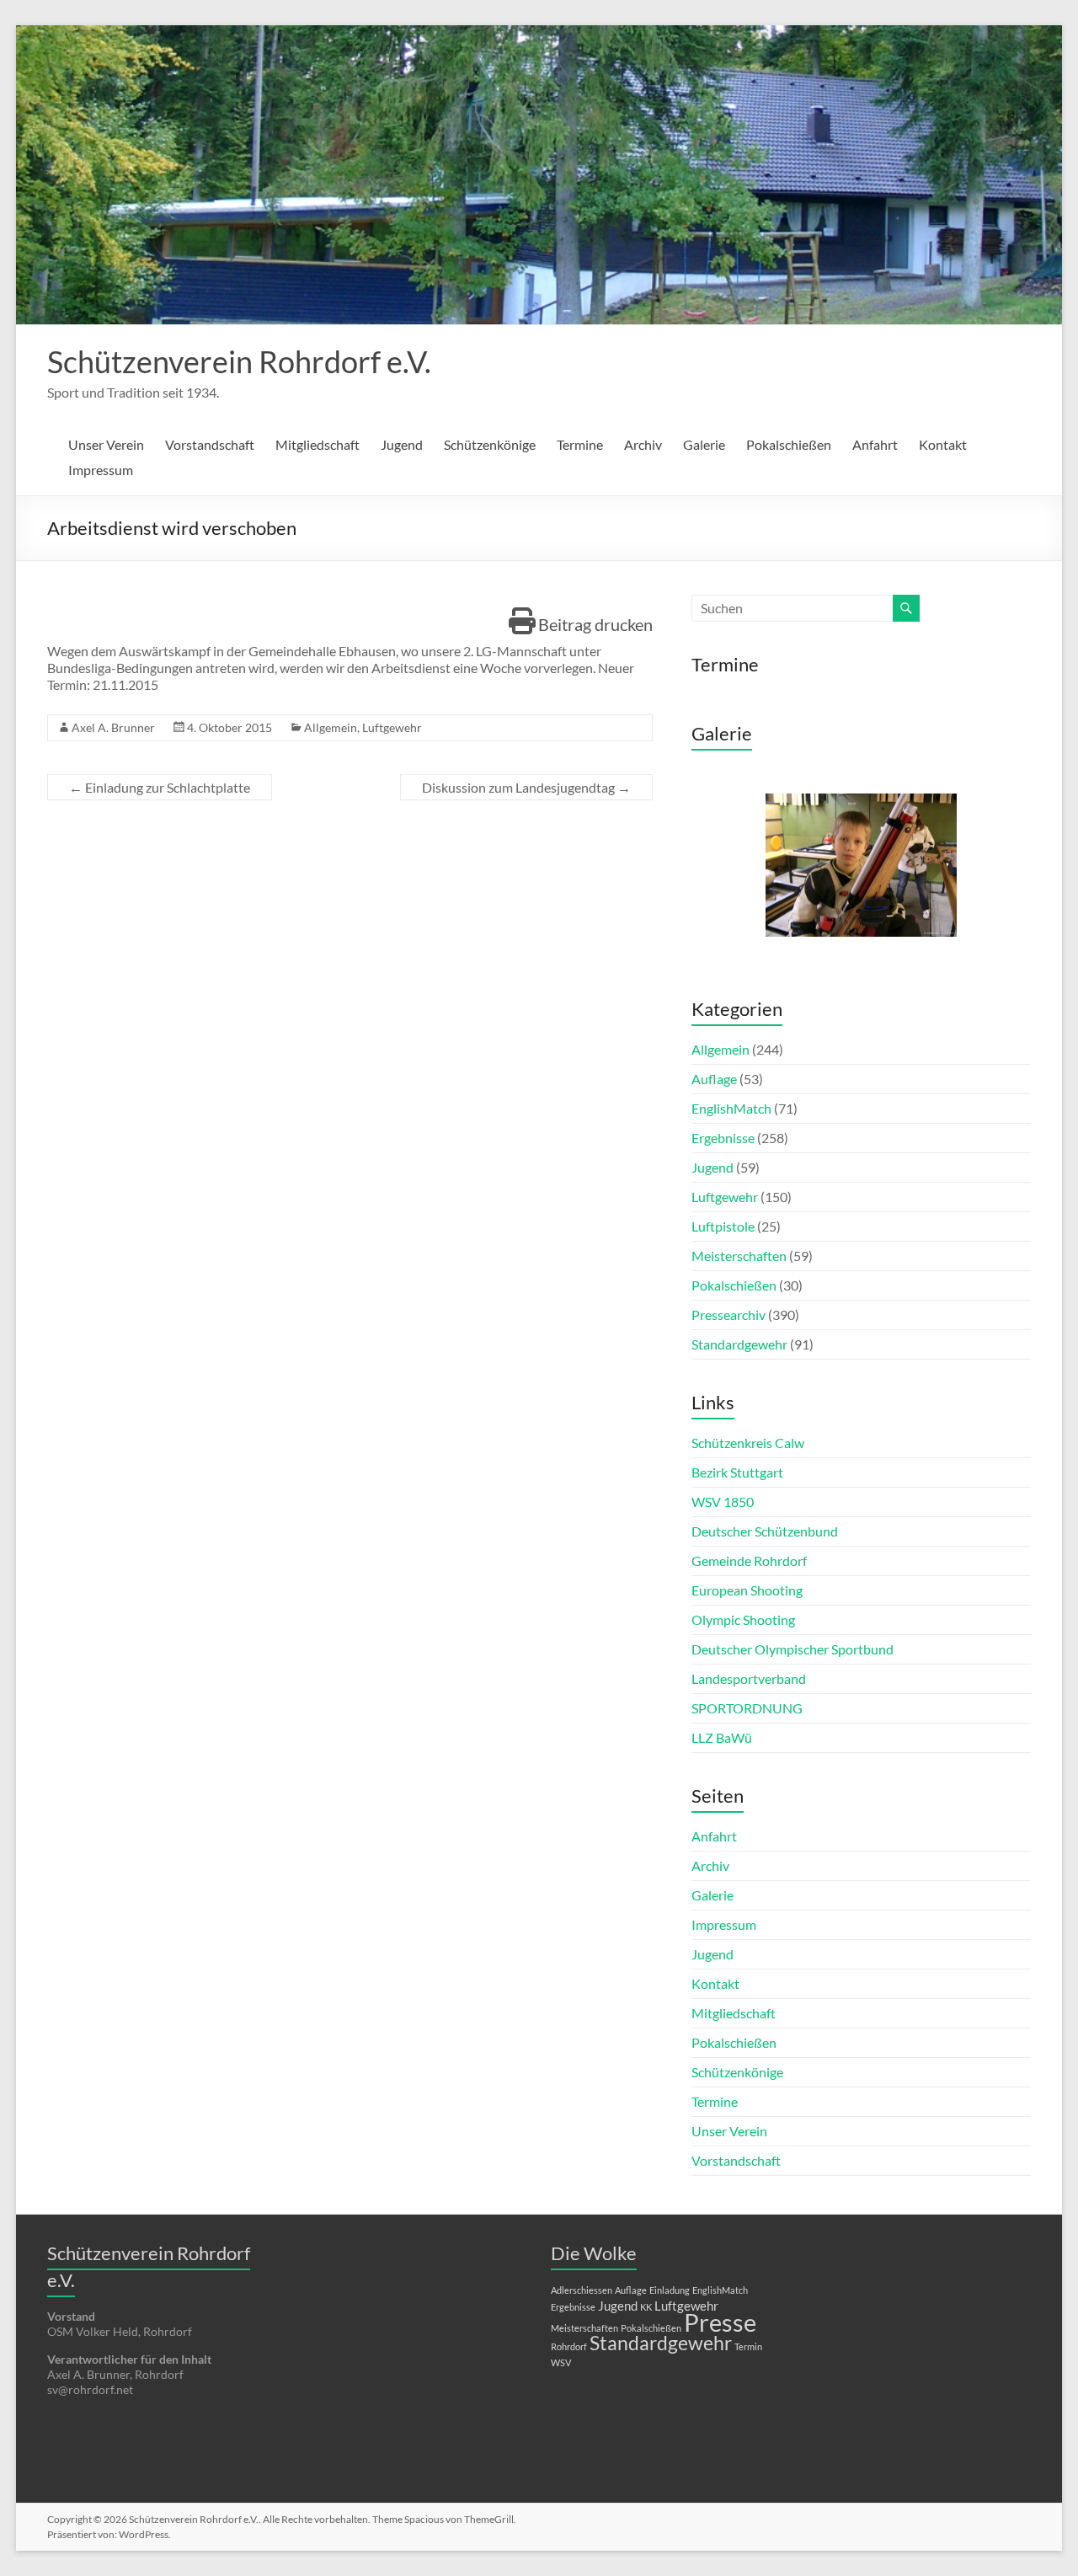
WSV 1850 (723, 1502)
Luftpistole (723, 1226)
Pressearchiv (728, 1315)
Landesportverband (749, 1678)
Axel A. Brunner (113, 727)
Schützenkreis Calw (748, 1443)
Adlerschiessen (582, 2290)
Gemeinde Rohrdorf (749, 1561)
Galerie (704, 444)
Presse (720, 2322)
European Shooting (747, 1590)
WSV (561, 2362)
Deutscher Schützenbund (765, 1531)
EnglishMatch (731, 1108)
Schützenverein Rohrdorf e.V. (239, 361)
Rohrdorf (569, 2346)
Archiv (643, 444)
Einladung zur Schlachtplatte (160, 787)
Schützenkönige (490, 444)
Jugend (402, 444)
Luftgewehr (392, 727)
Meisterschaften (739, 1256)
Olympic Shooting (743, 1619)
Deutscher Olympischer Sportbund (792, 1649)
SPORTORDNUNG (747, 1708)
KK (646, 2307)
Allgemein (331, 727)
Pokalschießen (789, 444)
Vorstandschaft (210, 444)
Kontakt (943, 444)
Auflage (714, 1079)
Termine (580, 444)
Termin (748, 2346)
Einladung (670, 2290)
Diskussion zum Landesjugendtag (526, 787)
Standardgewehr (739, 1344)
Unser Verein (106, 444)
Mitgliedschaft (318, 444)
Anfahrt (875, 444)
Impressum (101, 470)
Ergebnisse (723, 1138)
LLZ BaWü (722, 1737)
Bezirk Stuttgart (737, 1472)
